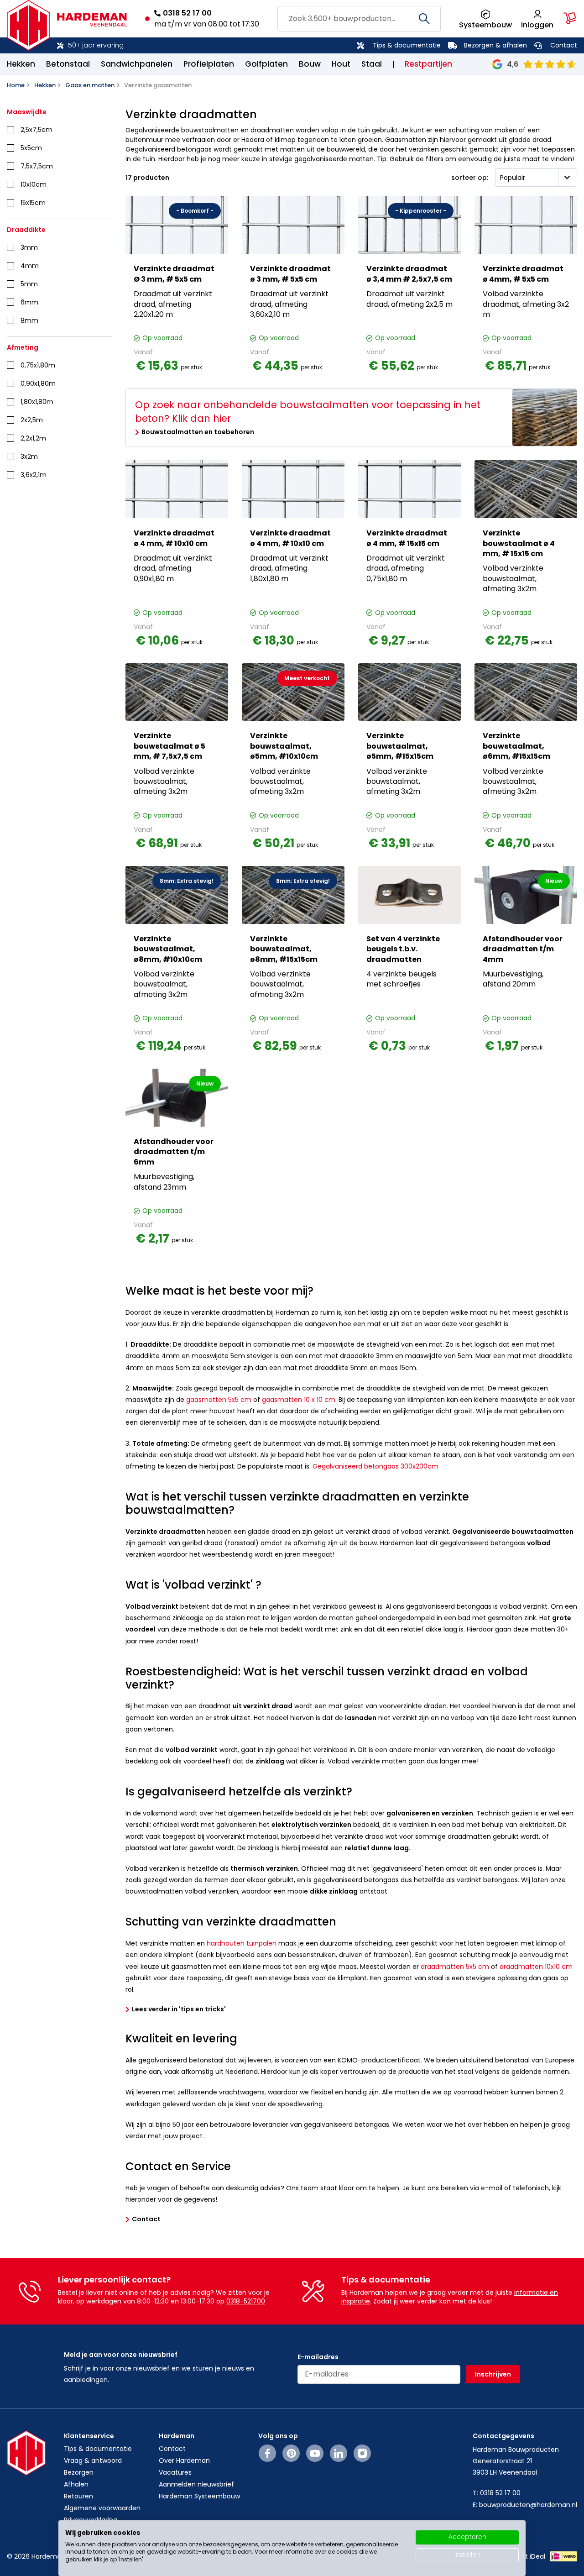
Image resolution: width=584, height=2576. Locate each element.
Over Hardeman (184, 2461)
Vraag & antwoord (93, 2461)
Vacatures (175, 2472)
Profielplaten (209, 64)
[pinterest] (291, 2453)
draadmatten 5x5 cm (455, 1967)
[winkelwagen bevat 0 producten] (570, 18)
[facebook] (268, 2453)
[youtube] (315, 2453)
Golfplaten (266, 64)
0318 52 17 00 (187, 13)
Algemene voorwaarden (102, 2508)
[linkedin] (339, 2453)
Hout (341, 64)
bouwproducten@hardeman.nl (528, 2505)
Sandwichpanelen (137, 64)
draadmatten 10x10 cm (536, 1967)
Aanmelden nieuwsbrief (196, 2484)
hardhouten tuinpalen (242, 1943)
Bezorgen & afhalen (495, 45)
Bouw (310, 64)
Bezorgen (79, 2472)
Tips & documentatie (407, 45)
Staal (372, 64)
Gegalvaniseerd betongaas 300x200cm (375, 1466)
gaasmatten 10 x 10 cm (299, 1400)
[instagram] (362, 2453)
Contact (564, 45)
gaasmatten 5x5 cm (219, 1400)
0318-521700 (246, 2301)
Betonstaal (68, 64)
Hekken (21, 64)
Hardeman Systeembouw (199, 2496)
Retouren (78, 2496)
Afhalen (76, 2484)
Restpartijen (428, 64)
